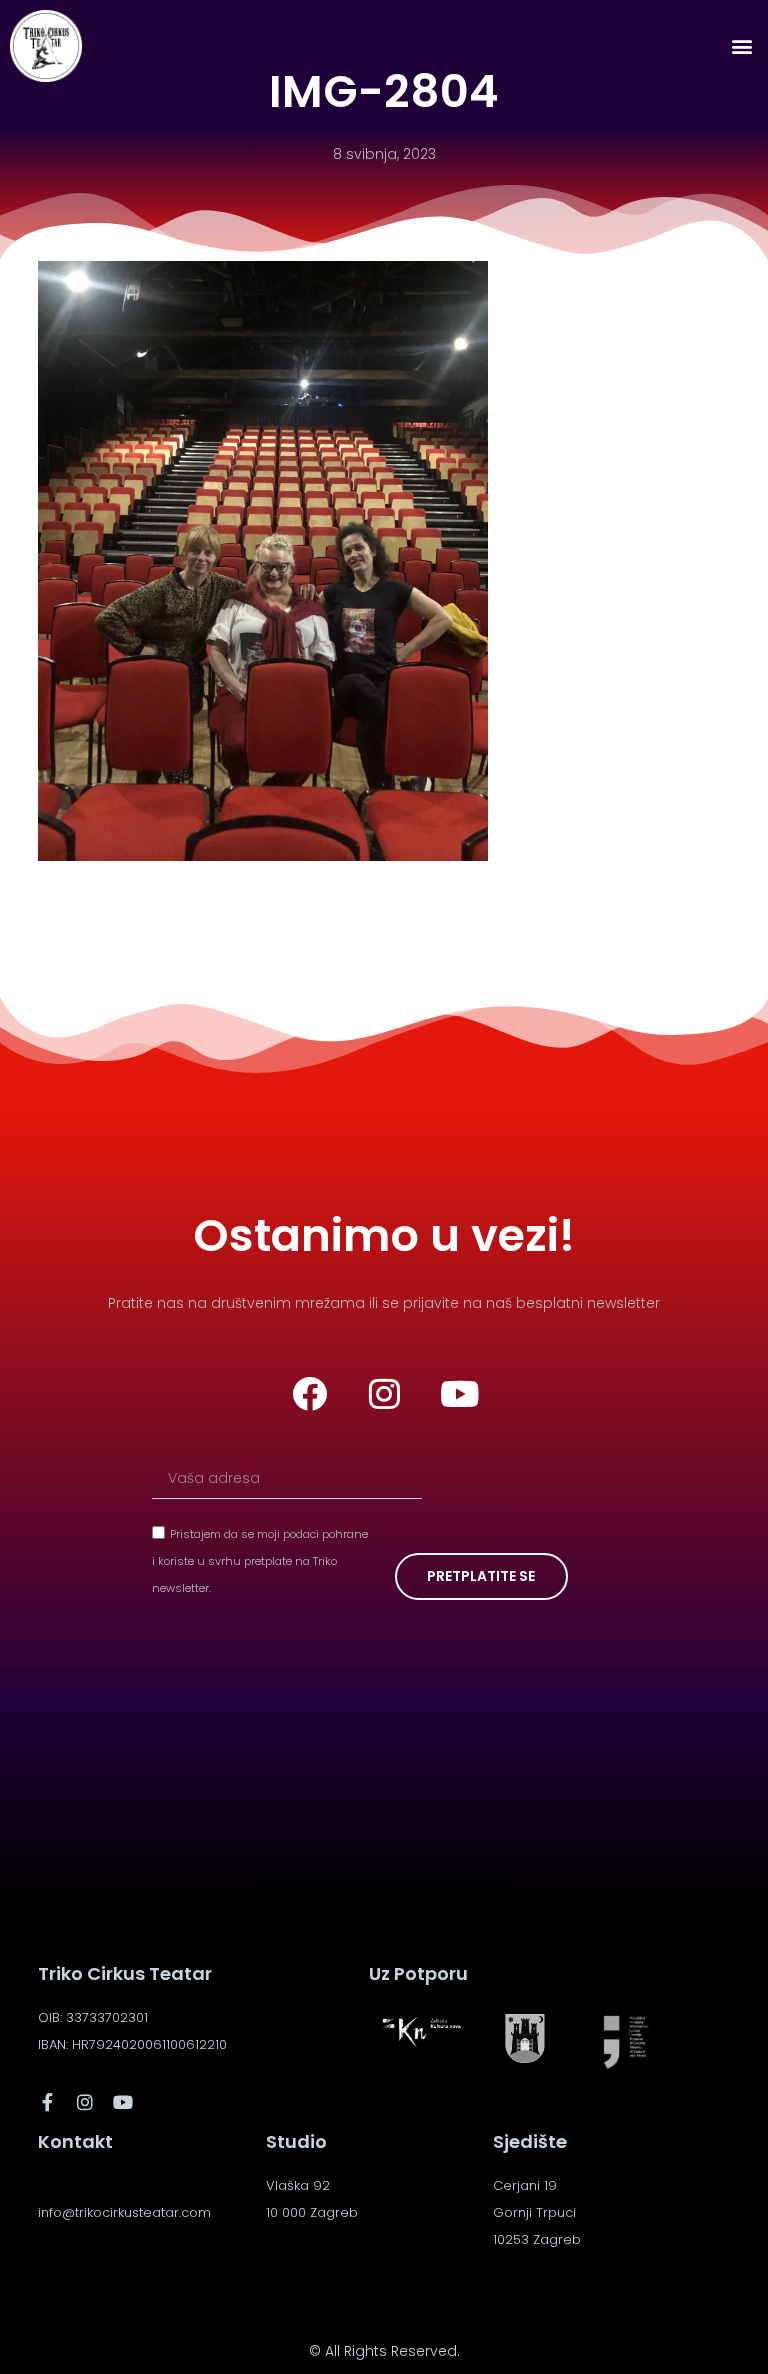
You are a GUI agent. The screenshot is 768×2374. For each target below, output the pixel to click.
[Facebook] (309, 1394)
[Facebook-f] (47, 2102)
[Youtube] (459, 1394)
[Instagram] (384, 1394)
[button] (741, 46)
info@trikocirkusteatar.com (124, 2212)
